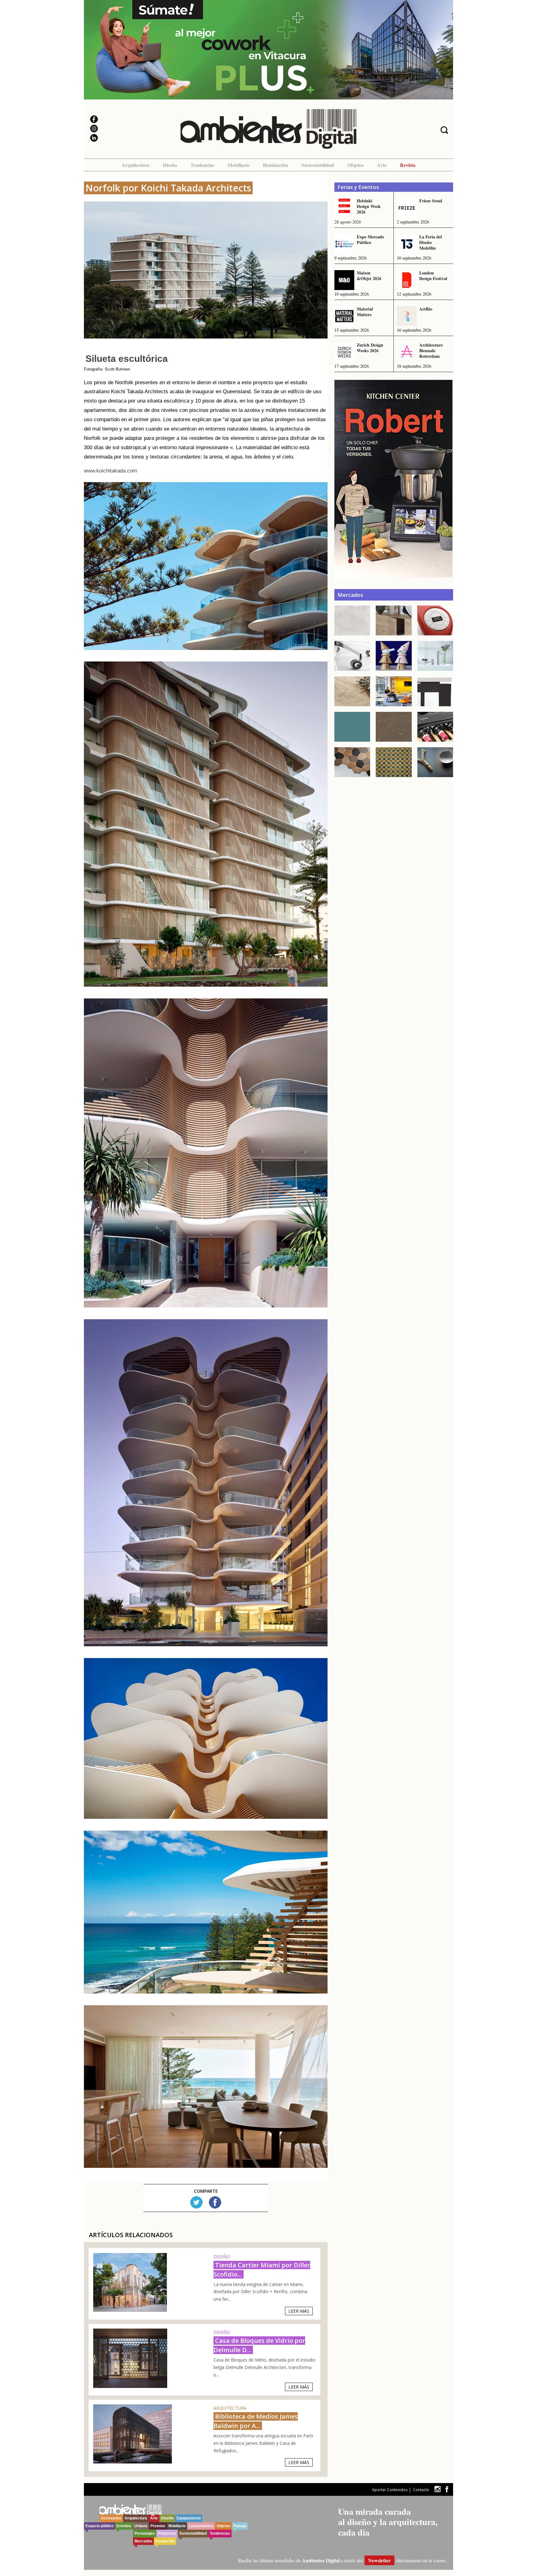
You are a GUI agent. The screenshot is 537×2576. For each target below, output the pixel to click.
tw (437, 2489)
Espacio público (99, 2526)
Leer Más (299, 2311)
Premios (158, 2526)
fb (447, 2489)
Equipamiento (189, 2518)
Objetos (356, 165)
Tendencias (202, 165)
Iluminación (275, 165)
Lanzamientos (201, 2526)
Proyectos (167, 2533)
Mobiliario (239, 165)
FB (215, 2202)
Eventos (124, 2526)
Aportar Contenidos (390, 2490)
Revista (408, 165)
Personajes (145, 2533)
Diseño (170, 165)
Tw (196, 2202)
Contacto (421, 2490)
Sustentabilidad (318, 165)
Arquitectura (136, 165)
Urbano (141, 2526)
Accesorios (111, 2518)
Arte (382, 165)
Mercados (143, 2541)
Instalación (165, 2541)
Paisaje (240, 2526)
